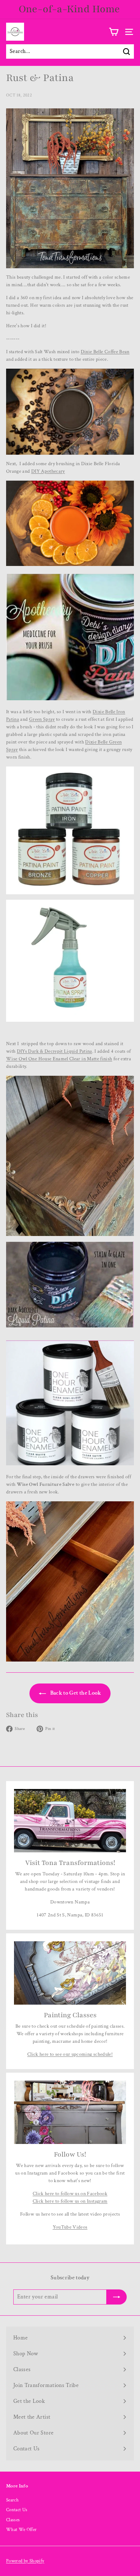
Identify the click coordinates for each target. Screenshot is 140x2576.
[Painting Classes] (70, 1973)
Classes (13, 2520)
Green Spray (42, 719)
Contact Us (17, 2510)
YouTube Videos (70, 2227)
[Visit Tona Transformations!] (70, 1821)
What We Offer (22, 2530)
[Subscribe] (117, 2297)
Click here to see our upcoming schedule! (70, 2054)
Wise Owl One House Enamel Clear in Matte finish (59, 1059)
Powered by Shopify (25, 2561)
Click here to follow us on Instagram (70, 2201)
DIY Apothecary (48, 471)
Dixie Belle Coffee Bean (105, 352)
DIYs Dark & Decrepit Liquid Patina (55, 1051)
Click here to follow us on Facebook (70, 2194)
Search (12, 2500)
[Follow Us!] (70, 2112)
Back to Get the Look (75, 1693)
